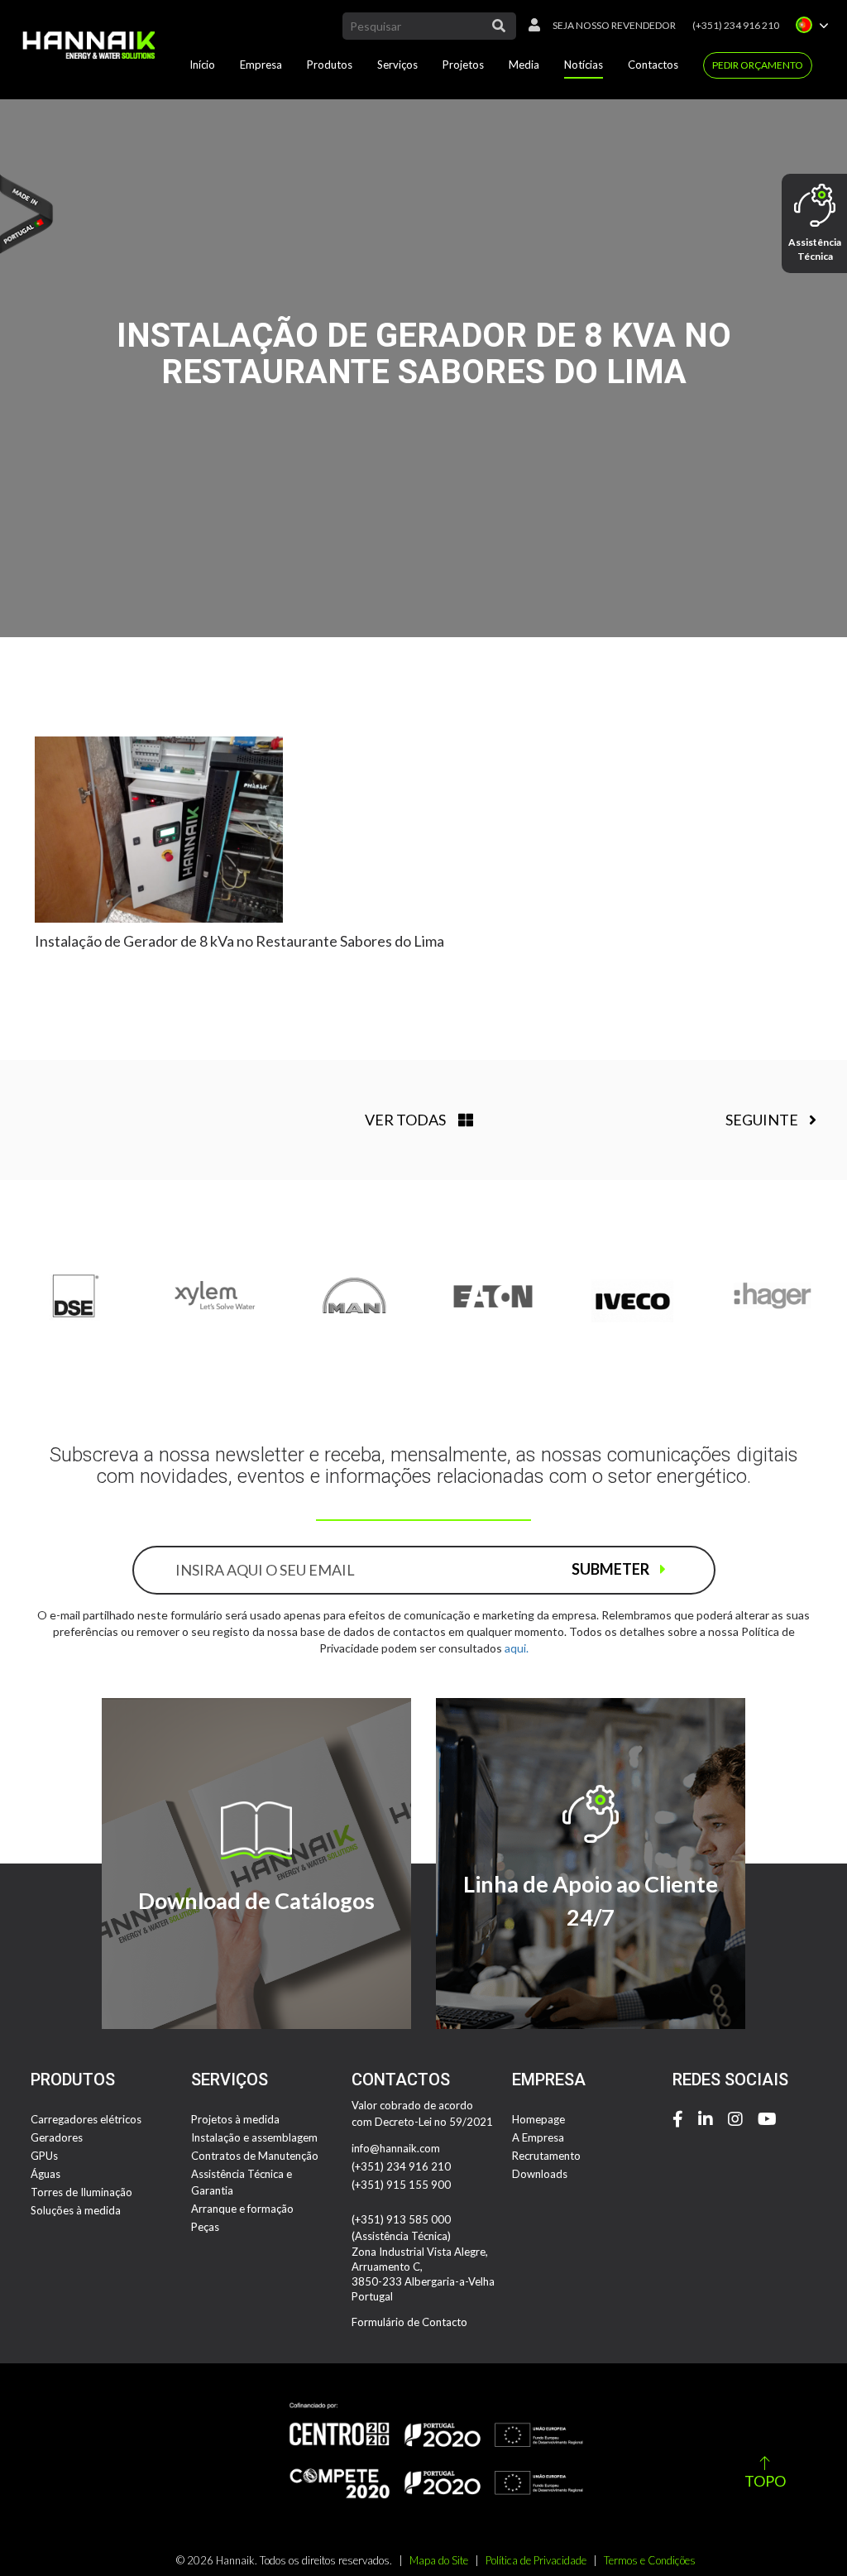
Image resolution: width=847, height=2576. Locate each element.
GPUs (44, 2156)
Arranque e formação (242, 2209)
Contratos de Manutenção (255, 2156)
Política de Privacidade (536, 2560)
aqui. (517, 1648)
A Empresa (538, 2137)
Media (524, 65)
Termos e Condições (650, 2560)
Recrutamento (546, 2156)
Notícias (584, 65)
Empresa (261, 65)
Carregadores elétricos (86, 2119)
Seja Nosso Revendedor (614, 25)
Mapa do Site (439, 2560)
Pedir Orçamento (758, 65)
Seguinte (763, 1120)
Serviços (397, 65)
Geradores (57, 2137)
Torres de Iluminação (81, 2192)
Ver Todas (405, 1120)
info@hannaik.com (396, 2148)
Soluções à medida (76, 2210)
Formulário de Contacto (409, 2322)
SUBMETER (612, 1569)
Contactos (653, 65)
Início (202, 65)
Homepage (538, 2119)
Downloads (540, 2174)
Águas (45, 2174)
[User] (530, 26)
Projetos (463, 65)
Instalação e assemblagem (254, 2137)
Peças (205, 2227)
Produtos (330, 65)
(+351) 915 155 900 (401, 2185)
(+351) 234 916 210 (736, 25)
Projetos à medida (235, 2119)
